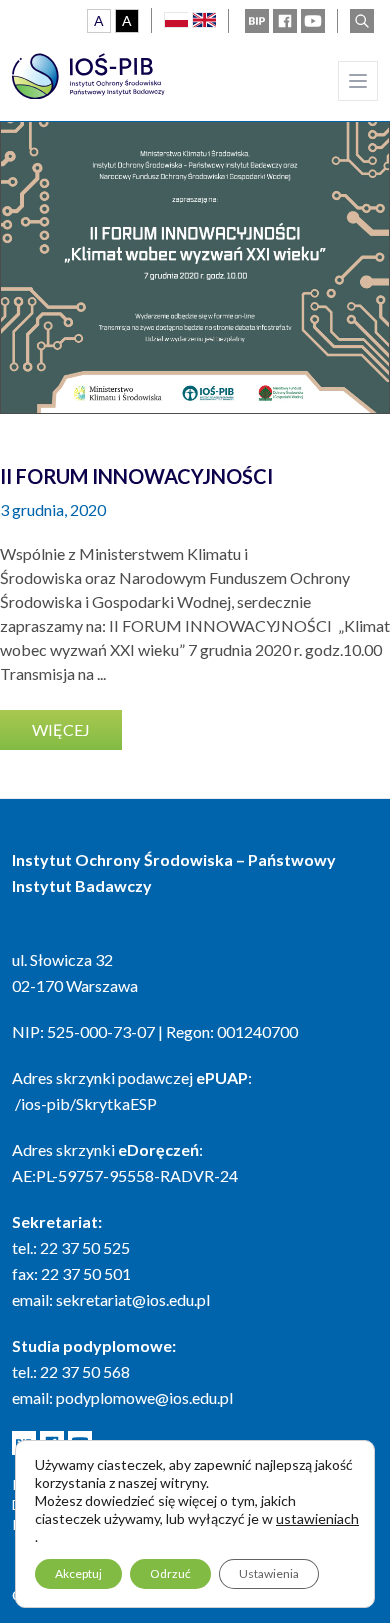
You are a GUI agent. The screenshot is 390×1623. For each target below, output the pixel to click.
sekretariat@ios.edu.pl (133, 1299)
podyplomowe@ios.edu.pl (144, 1397)
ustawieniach (317, 1518)
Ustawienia (269, 1573)
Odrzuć (170, 1573)
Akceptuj (78, 1573)
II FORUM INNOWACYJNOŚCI (136, 476)
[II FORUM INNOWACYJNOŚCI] (195, 219)
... (101, 673)
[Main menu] (358, 81)
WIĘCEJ (61, 729)
